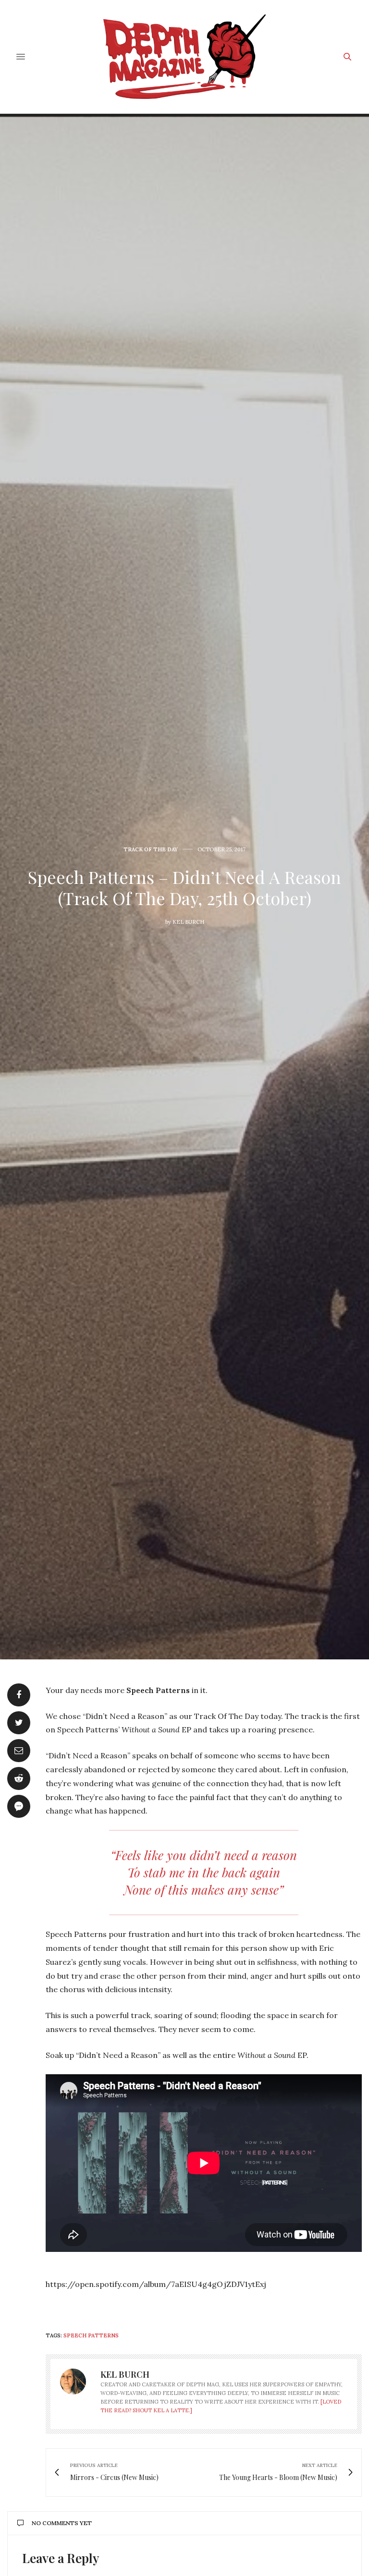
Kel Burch (188, 922)
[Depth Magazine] (185, 57)
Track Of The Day (151, 850)
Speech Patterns (91, 2335)
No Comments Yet (62, 2523)
